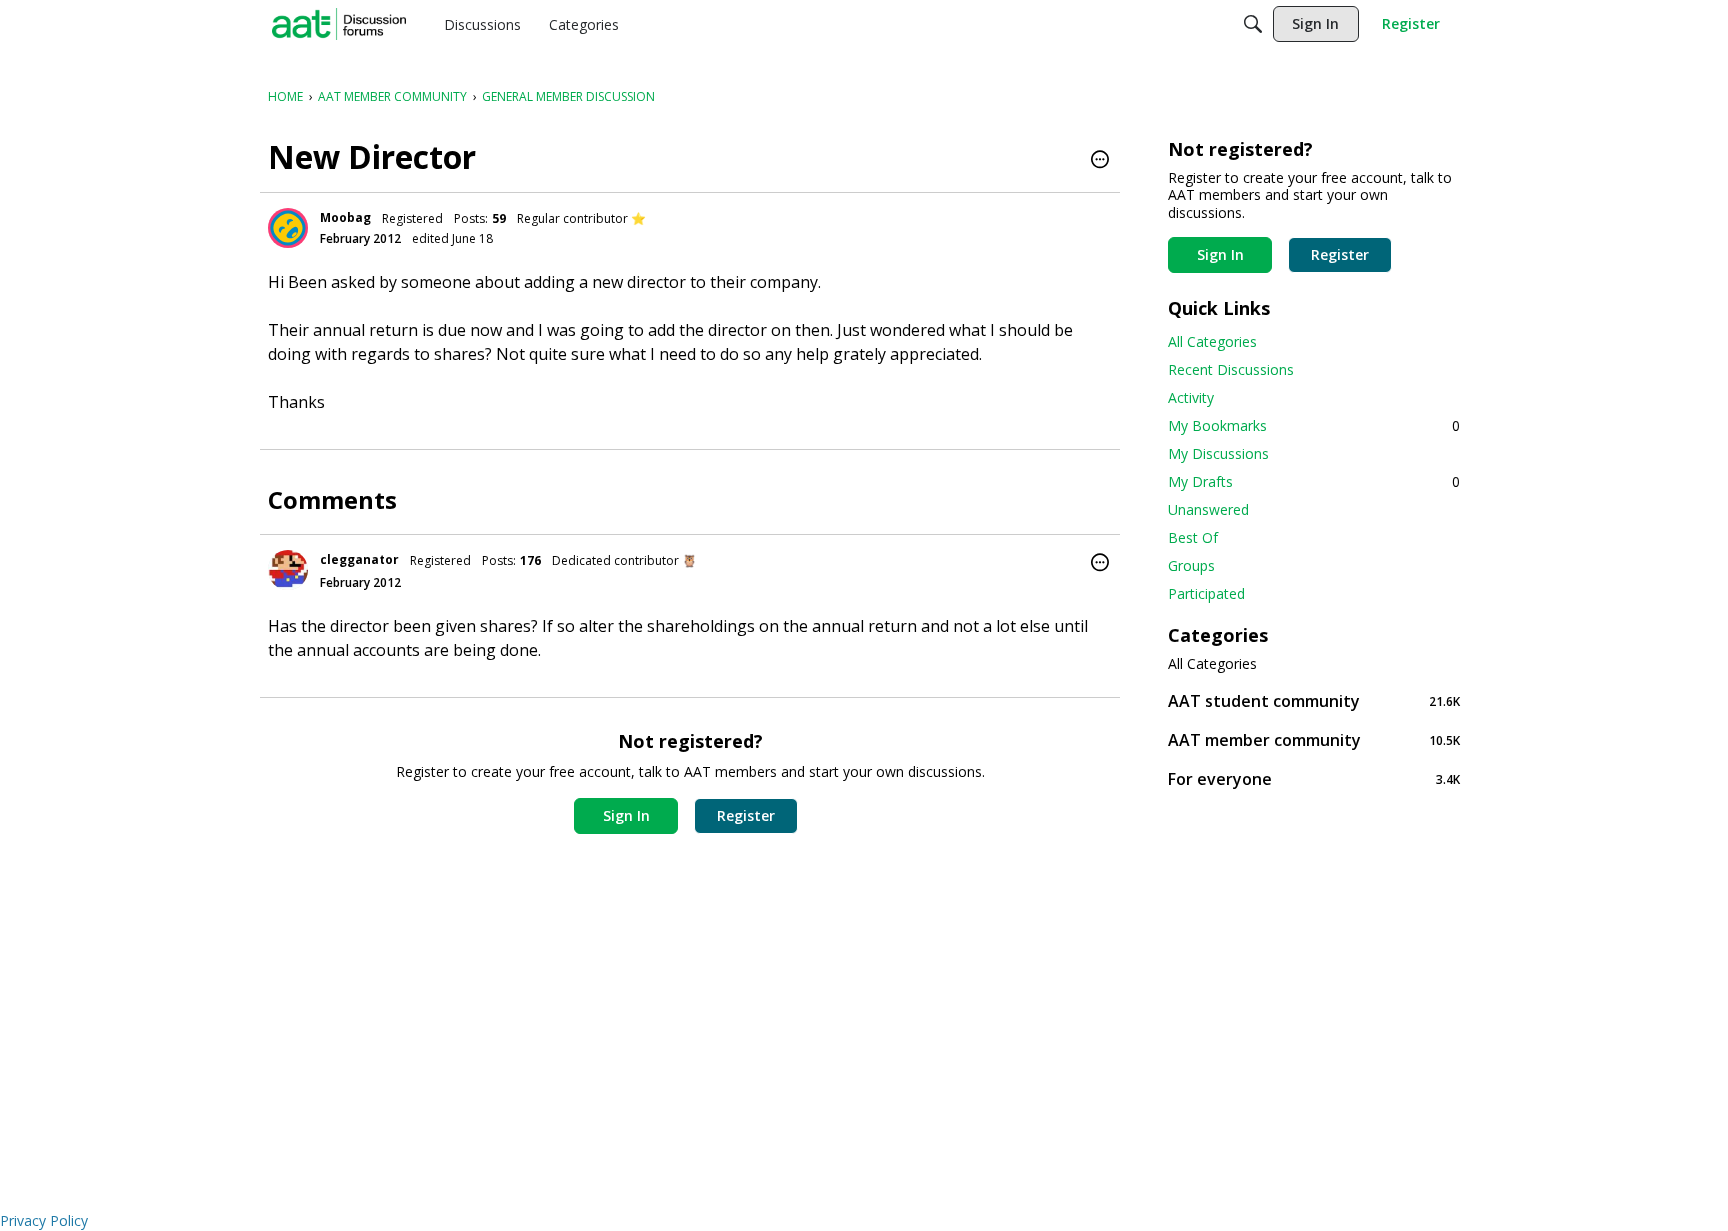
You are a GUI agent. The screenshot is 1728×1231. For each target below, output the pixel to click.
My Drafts (1314, 481)
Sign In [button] (626, 815)
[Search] (1253, 24)
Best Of (1193, 537)
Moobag (345, 217)
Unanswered (1208, 509)
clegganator (359, 559)
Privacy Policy (44, 1220)
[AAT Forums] (339, 24)
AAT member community (1314, 739)
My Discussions (1218, 453)
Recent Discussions (1231, 369)
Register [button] (746, 815)
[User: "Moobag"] (288, 228)
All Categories (1212, 341)
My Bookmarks (1314, 425)
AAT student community (1314, 700)
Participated (1206, 593)
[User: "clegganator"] (288, 570)
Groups (1191, 565)
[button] (1100, 161)
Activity (1191, 397)
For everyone (1314, 778)
